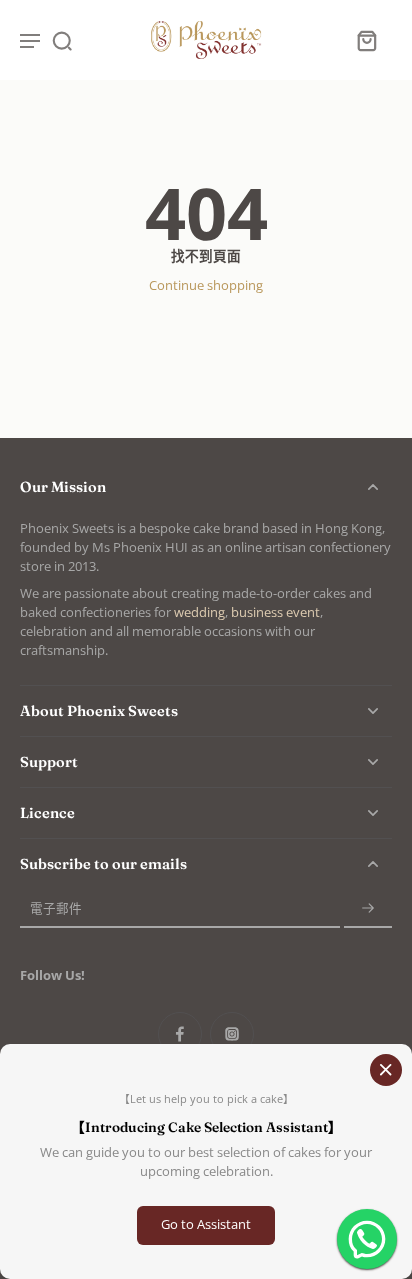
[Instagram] (232, 1034)
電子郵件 (56, 908)
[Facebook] (180, 1034)
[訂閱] (368, 908)
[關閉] (386, 1070)
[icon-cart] (366, 40)
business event (275, 612)
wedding (199, 612)
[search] (62, 40)
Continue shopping (206, 285)
